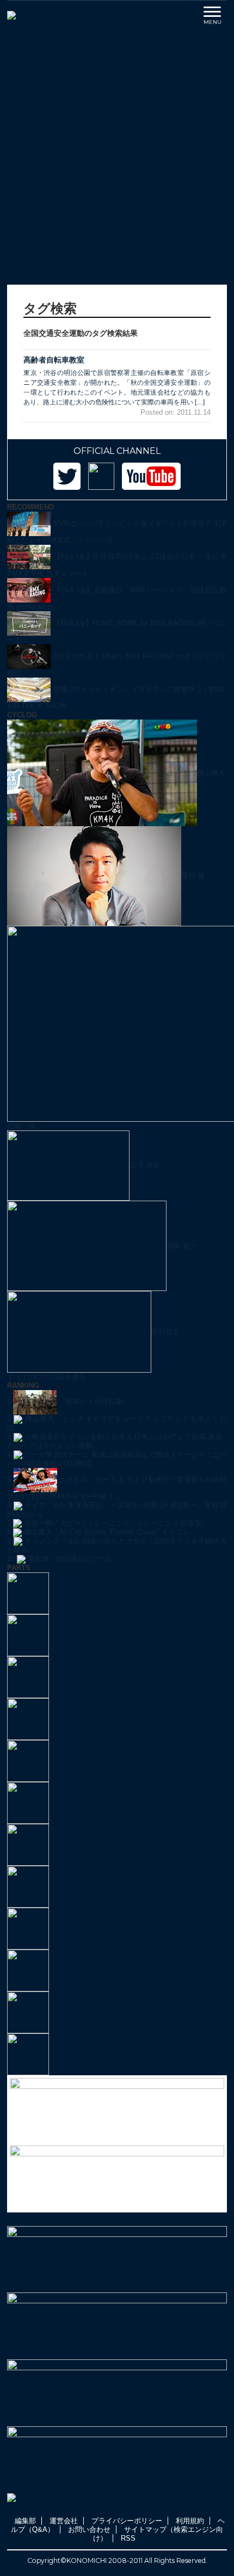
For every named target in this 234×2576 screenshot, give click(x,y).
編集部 (25, 2521)
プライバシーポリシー (127, 2521)
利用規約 (190, 2521)
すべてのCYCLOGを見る (47, 1377)
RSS (128, 2538)
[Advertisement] (117, 157)
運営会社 (64, 2521)
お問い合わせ (89, 2529)
